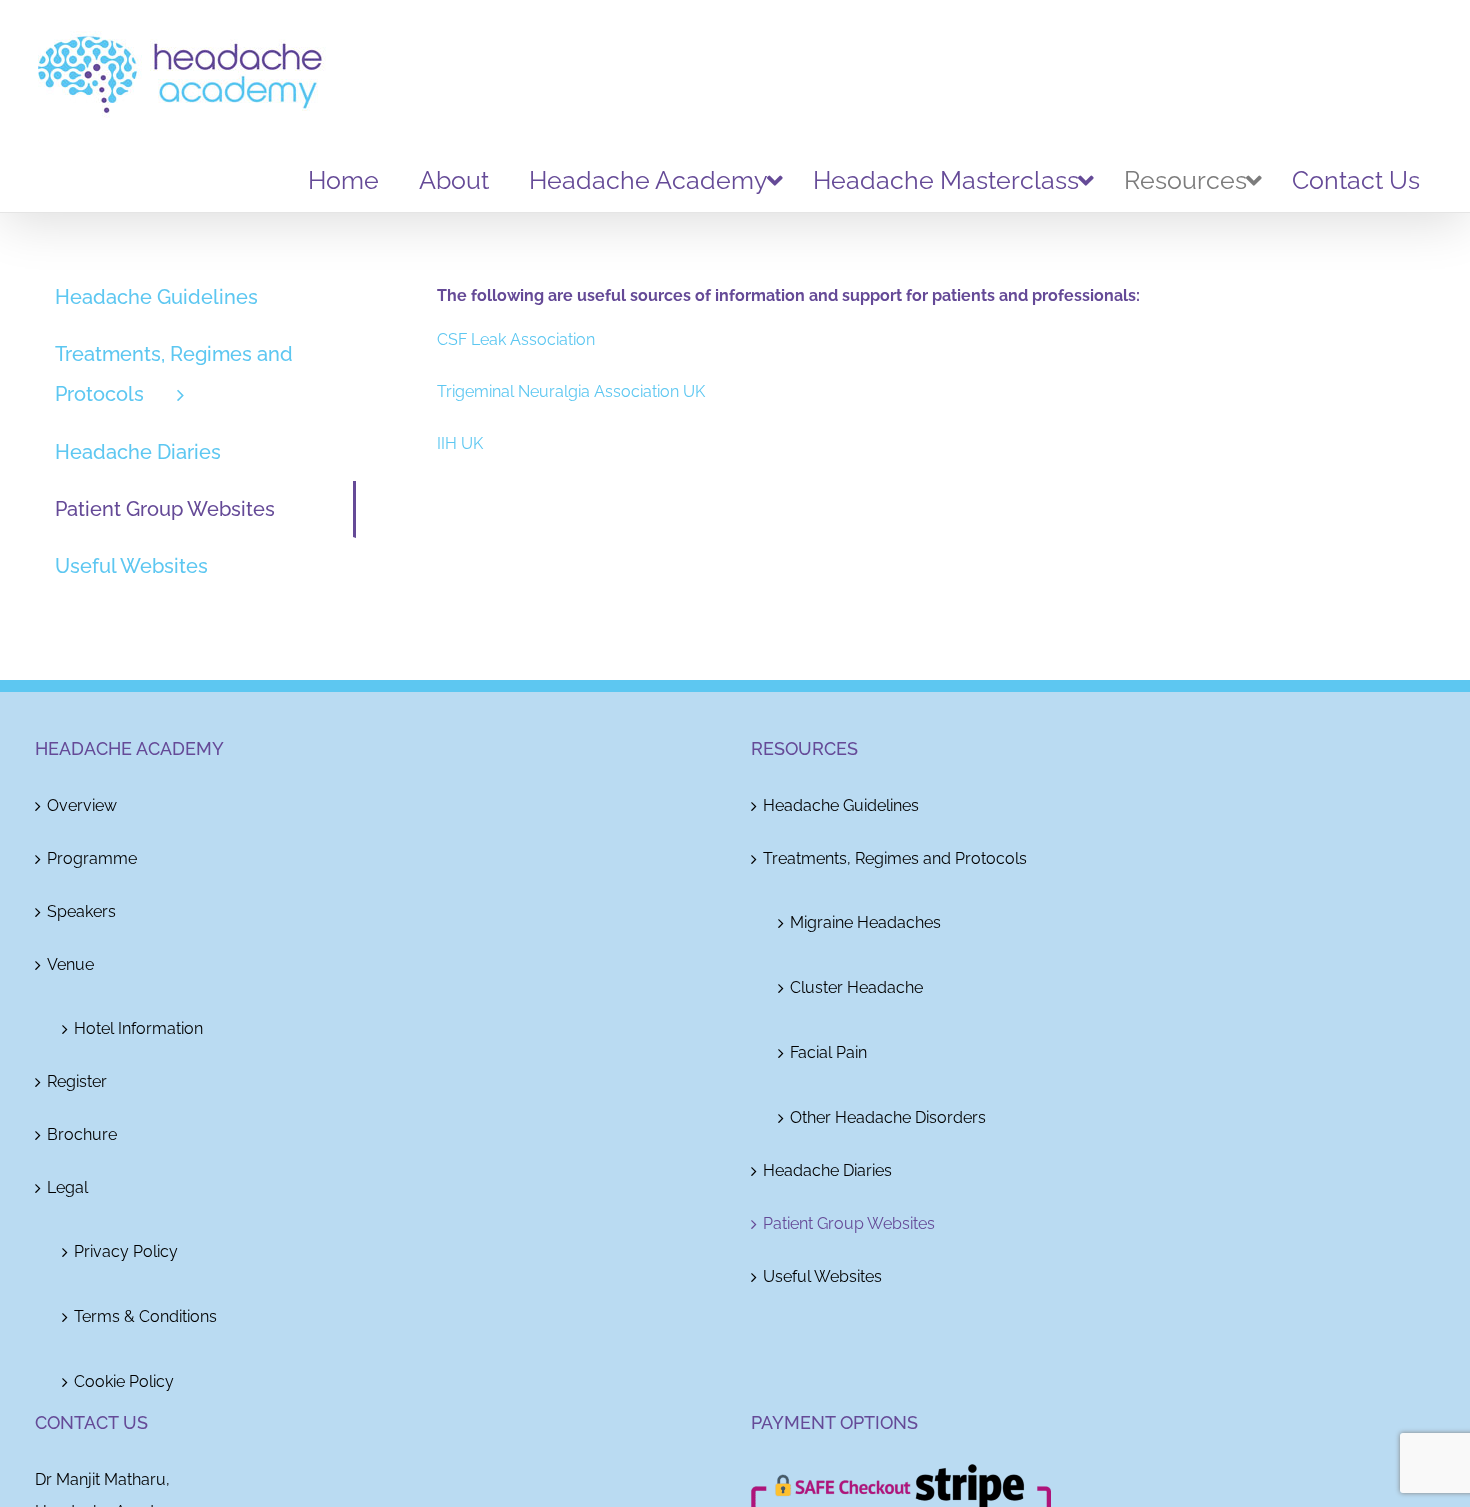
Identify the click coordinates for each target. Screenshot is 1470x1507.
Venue (70, 964)
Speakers (81, 911)
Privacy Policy (126, 1251)
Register (77, 1081)
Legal (67, 1187)
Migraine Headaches (865, 922)
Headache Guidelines (841, 805)
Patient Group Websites (849, 1223)
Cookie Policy (124, 1381)
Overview (82, 805)
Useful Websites (822, 1276)
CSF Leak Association (516, 339)
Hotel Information (138, 1028)
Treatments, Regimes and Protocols (895, 858)
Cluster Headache (856, 987)
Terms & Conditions (145, 1316)
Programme (92, 858)
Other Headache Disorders (888, 1117)
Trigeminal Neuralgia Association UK (571, 391)
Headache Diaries (827, 1170)
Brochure (82, 1134)
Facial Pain (828, 1052)
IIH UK (460, 443)
